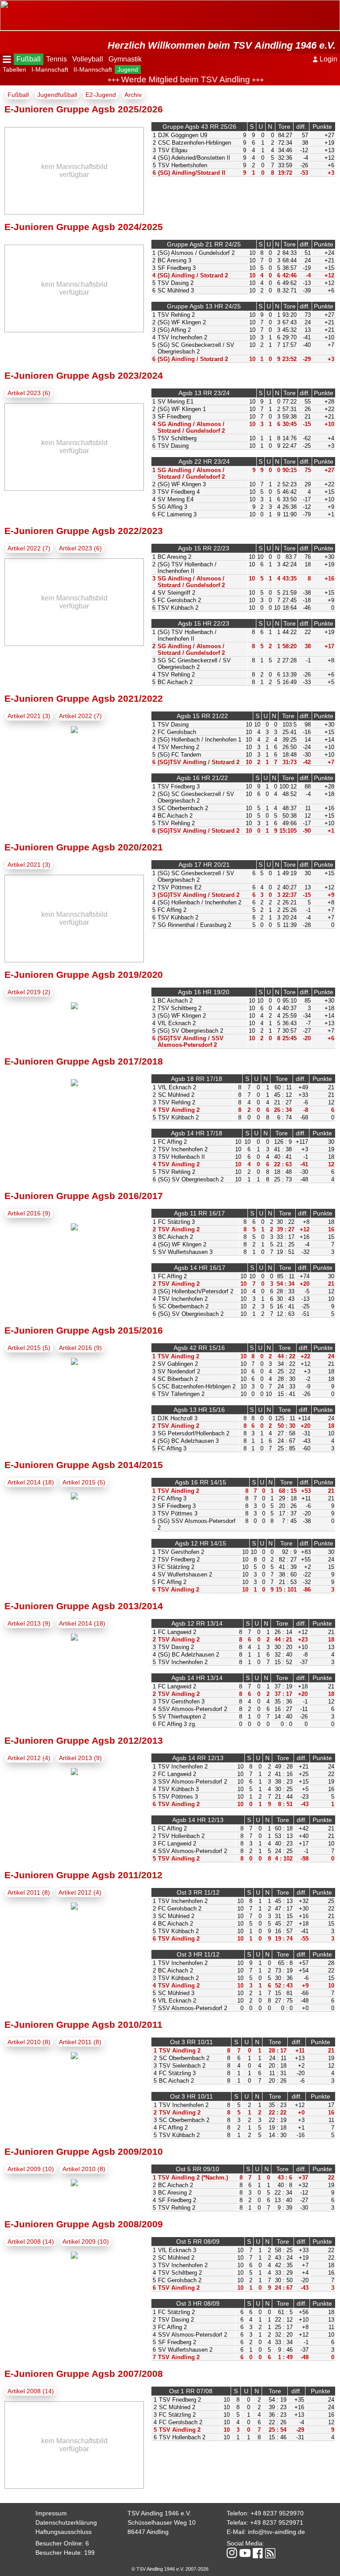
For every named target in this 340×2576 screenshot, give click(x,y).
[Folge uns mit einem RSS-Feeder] (270, 2554)
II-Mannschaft (93, 69)
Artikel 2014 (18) (31, 1482)
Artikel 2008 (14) (31, 2242)
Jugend (128, 69)
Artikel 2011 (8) (29, 1892)
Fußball (29, 59)
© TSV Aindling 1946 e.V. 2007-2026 (170, 2569)
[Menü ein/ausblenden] (7, 59)
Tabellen (14, 69)
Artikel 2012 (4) (29, 1758)
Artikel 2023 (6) (29, 393)
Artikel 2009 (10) (31, 2169)
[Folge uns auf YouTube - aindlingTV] (245, 2554)
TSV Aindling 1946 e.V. (159, 2513)
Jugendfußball (57, 95)
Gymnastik (125, 59)
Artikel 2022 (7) (29, 548)
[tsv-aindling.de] (2, 4)
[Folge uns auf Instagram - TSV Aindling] (232, 2554)
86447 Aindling (148, 2532)
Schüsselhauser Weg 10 (162, 2522)
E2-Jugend (101, 95)
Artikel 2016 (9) (29, 1213)
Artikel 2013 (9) (29, 1623)
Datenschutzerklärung (66, 2522)
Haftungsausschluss (64, 2532)
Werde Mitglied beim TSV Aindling (168, 79)
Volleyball (88, 59)
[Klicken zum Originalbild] (74, 731)
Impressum (51, 2513)
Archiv (133, 95)
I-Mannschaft (50, 69)
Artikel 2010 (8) (29, 2042)
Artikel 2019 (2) (29, 992)
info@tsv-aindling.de (276, 2532)
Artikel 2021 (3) (29, 716)
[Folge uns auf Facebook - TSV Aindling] (258, 2554)
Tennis (56, 59)
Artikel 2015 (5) (29, 1348)
